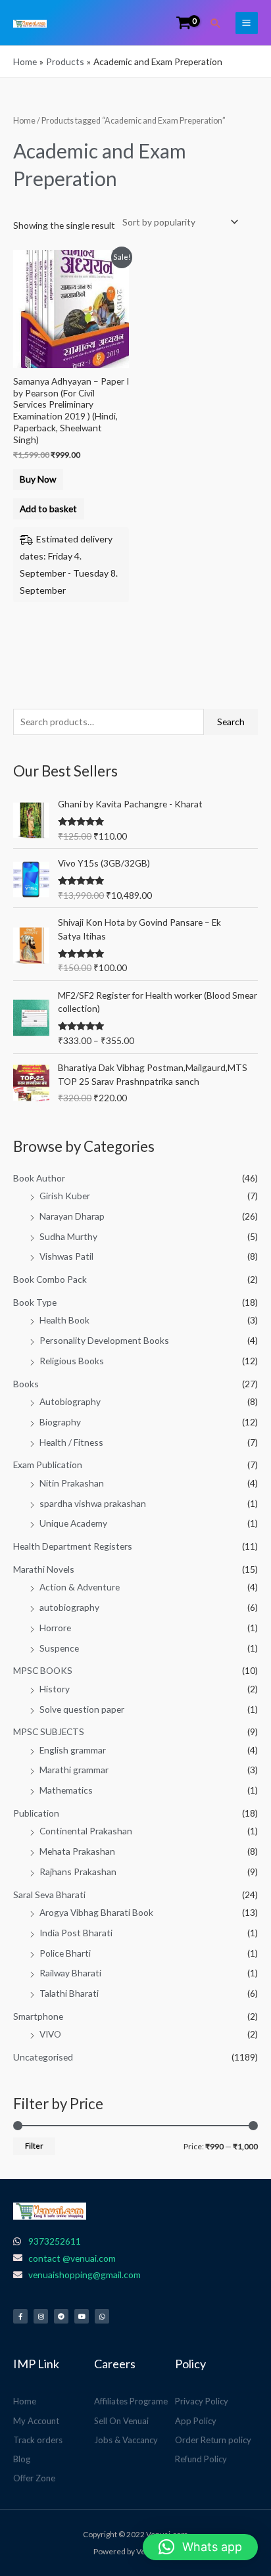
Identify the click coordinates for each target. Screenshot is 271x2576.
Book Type (35, 1302)
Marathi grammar (74, 1770)
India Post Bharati (76, 1933)
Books (26, 1384)
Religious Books (72, 1361)
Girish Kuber (65, 1196)
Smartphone (38, 2016)
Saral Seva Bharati (49, 1895)
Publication (36, 1813)
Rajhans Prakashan (78, 1872)
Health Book (64, 1320)
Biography (60, 1422)
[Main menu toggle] (247, 23)
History (55, 1689)
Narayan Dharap (72, 1216)
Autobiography (70, 1401)
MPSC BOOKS (43, 1670)
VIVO (50, 2034)
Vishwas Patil (66, 1256)
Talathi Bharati (69, 1993)
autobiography (69, 1607)
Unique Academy (73, 1523)
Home (24, 121)
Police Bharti (65, 1953)
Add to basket (48, 509)
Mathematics (66, 1790)
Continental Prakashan (86, 1831)
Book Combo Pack (50, 1279)
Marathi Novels (44, 1569)
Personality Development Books (104, 1340)
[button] (216, 23)
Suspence (59, 1648)
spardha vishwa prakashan (93, 1503)
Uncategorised (43, 2057)
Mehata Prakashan (77, 1851)
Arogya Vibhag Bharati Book (96, 1912)
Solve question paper (82, 1709)
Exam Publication (48, 1465)
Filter (34, 2146)
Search (231, 722)
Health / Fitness (71, 1442)
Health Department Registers (73, 1546)
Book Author (39, 1178)
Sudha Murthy (68, 1236)
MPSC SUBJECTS (49, 1731)
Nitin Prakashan (72, 1483)
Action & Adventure (80, 1587)
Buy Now (38, 479)
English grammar (73, 1750)
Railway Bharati (70, 1973)
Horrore (55, 1628)
